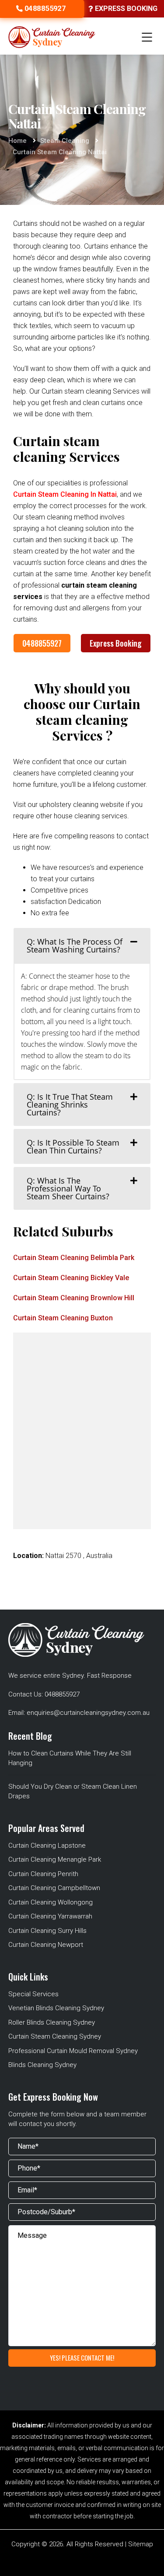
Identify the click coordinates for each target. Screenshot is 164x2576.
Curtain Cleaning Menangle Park (55, 1859)
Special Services (33, 1994)
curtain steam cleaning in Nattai (65, 494)
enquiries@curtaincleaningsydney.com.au (88, 1713)
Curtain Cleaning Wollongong (51, 1902)
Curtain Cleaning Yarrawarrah (50, 1916)
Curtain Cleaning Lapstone (47, 1845)
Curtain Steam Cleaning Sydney (55, 2036)
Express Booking (116, 643)
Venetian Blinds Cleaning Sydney (56, 2008)
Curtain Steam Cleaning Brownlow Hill (74, 1298)
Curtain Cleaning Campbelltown (54, 1888)
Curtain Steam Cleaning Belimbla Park (74, 1258)
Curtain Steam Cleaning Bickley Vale (71, 1278)
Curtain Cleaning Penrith (43, 1874)
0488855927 (42, 643)
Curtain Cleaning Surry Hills (47, 1931)
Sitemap (141, 2544)
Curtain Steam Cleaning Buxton (63, 1318)
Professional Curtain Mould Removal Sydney (73, 2051)
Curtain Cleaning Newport (46, 1945)
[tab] (82, 945)
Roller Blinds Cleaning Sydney (52, 2022)
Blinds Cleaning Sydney (42, 2065)
